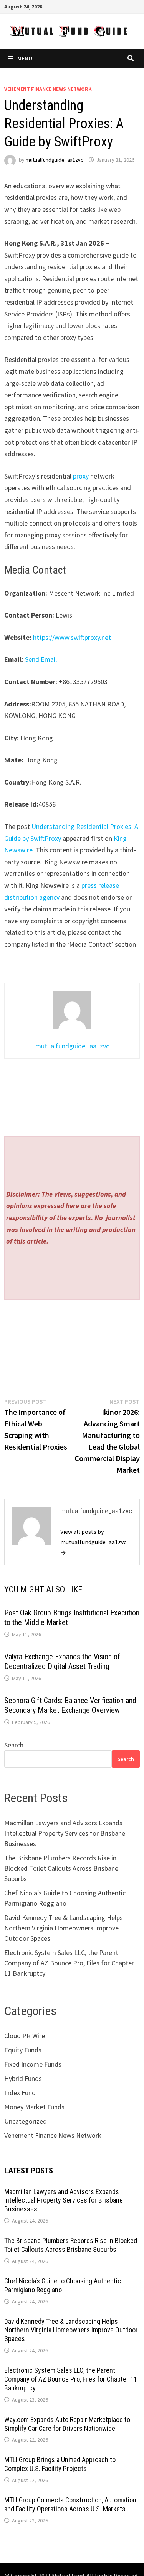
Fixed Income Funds (33, 2064)
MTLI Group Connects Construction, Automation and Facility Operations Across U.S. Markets (70, 2504)
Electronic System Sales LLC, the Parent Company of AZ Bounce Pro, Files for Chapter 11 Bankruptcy (69, 1963)
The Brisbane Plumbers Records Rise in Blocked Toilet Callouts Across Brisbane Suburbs (61, 1868)
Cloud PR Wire (25, 2036)
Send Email (41, 659)
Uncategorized (26, 2121)
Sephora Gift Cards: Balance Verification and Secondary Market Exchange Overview (70, 1705)
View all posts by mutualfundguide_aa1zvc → (93, 1542)
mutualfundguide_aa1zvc (55, 160)
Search (14, 1745)
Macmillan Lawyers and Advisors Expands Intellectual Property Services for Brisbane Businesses (65, 1833)
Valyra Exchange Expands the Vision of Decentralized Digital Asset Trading (62, 1661)
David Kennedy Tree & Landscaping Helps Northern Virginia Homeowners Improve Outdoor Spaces (64, 1928)
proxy (81, 476)
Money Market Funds (34, 2107)
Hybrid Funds (23, 2078)
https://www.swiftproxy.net (72, 637)
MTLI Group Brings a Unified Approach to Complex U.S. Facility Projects (60, 2464)
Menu (25, 58)
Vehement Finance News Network (48, 89)
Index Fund (20, 2093)
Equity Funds (23, 2050)
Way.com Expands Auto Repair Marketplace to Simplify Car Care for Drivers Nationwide (67, 2424)
